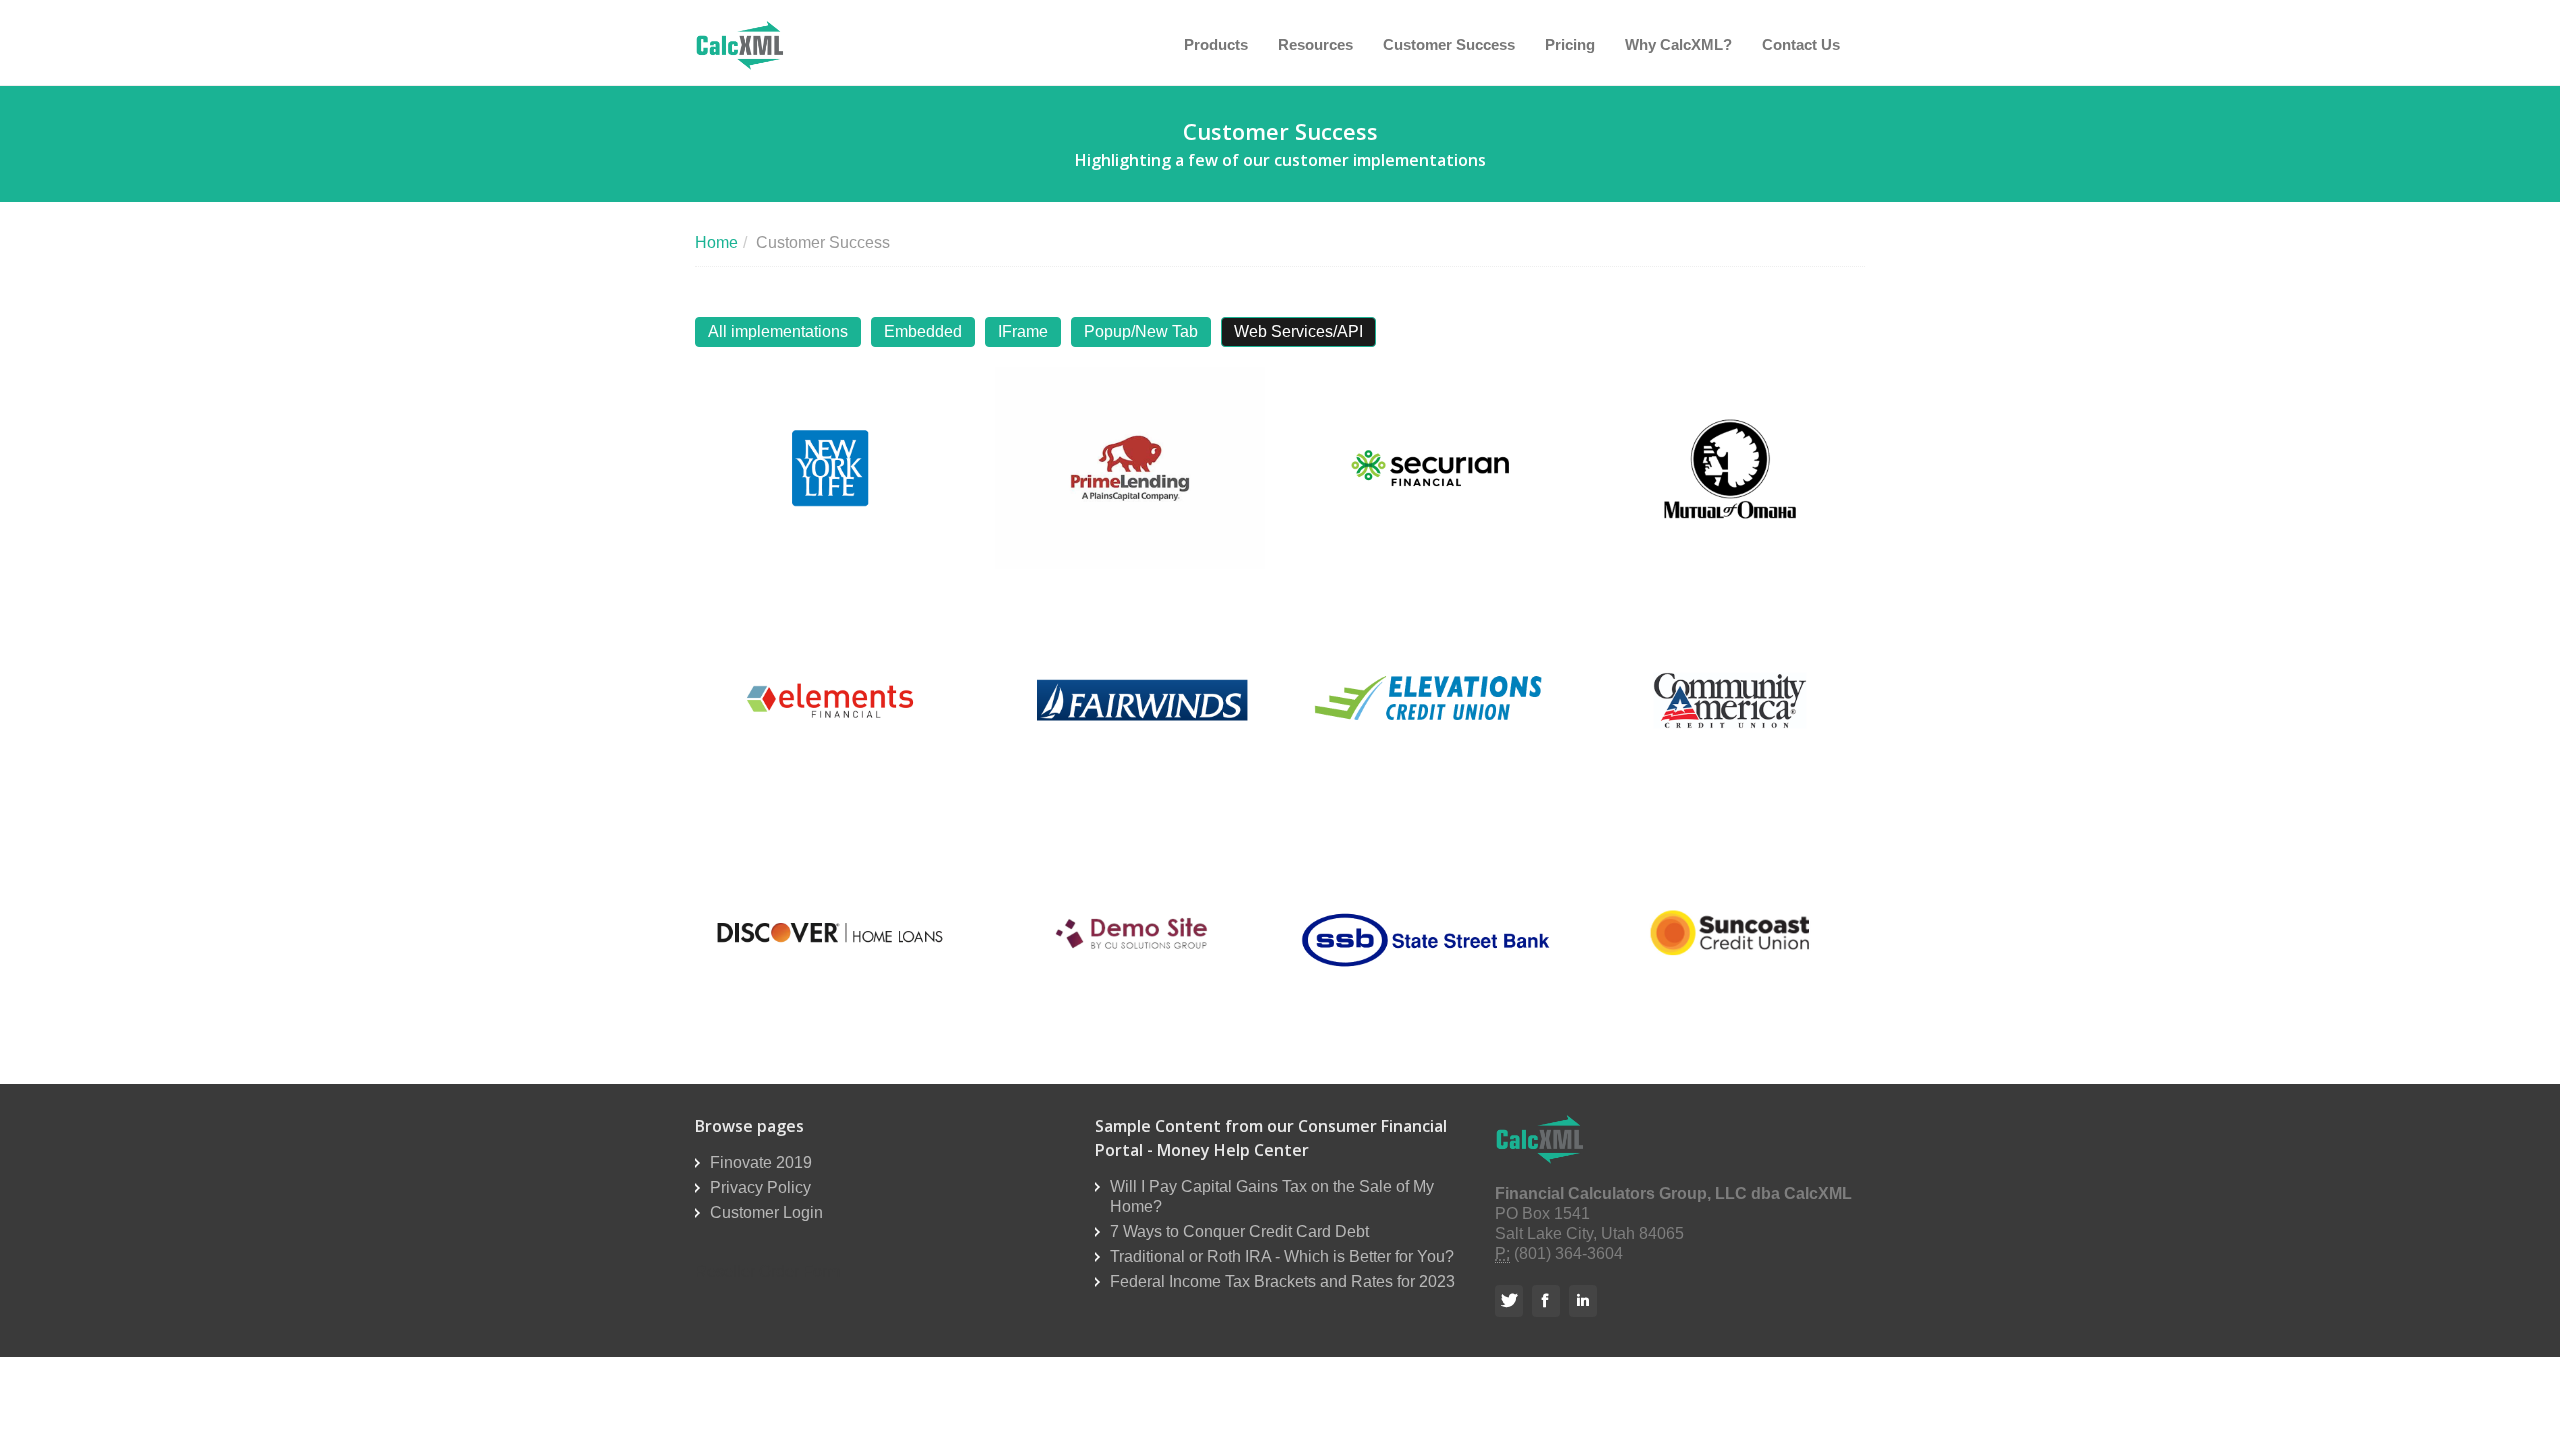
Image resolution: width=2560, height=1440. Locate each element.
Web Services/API (1298, 331)
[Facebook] (1548, 1300)
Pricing (1570, 44)
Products (1216, 44)
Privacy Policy (760, 1187)
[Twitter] (1511, 1300)
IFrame (1023, 331)
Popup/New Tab (1141, 331)
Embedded (923, 331)
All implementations (778, 331)
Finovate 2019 (761, 1162)
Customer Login (766, 1212)
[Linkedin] (1585, 1300)
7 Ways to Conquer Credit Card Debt (1239, 1231)
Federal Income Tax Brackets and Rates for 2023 (1282, 1281)
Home (716, 242)
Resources (1315, 44)
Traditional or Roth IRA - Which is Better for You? (1282, 1256)
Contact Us (1801, 44)
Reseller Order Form (767, 1271)
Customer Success (1449, 44)
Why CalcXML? (1678, 44)
